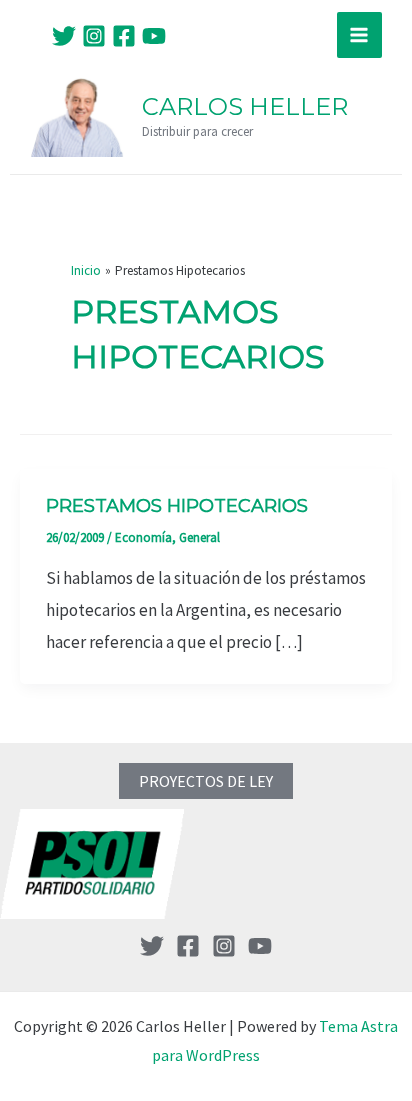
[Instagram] (94, 36)
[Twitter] (64, 36)
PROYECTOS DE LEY (206, 781)
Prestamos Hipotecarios (177, 506)
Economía (143, 537)
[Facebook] (124, 36)
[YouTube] (154, 36)
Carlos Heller (245, 106)
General (199, 537)
